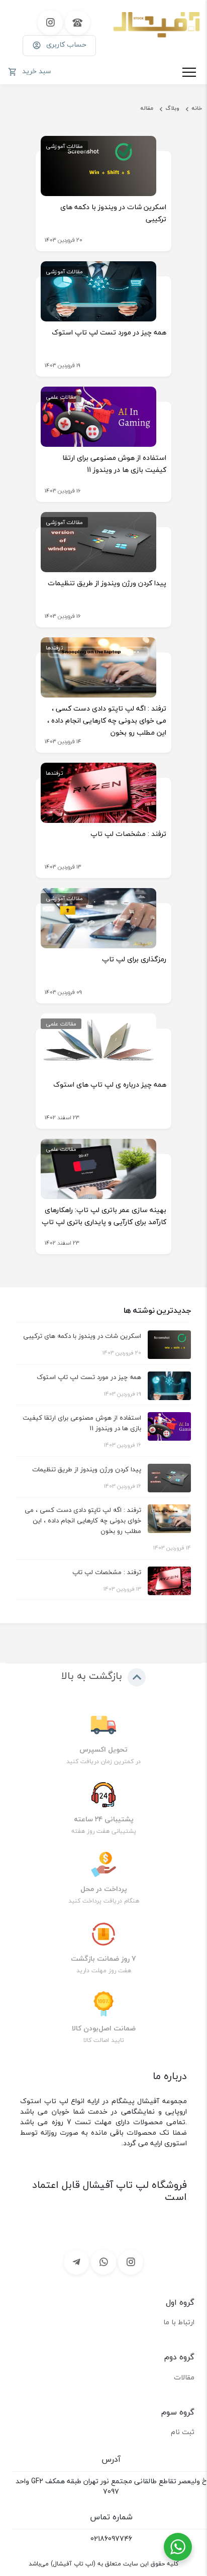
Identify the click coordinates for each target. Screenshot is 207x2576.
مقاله (147, 108)
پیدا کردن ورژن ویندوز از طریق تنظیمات (107, 583)
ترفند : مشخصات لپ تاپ (128, 834)
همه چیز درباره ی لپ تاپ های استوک (110, 1084)
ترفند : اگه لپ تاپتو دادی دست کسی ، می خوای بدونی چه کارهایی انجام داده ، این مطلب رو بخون (107, 720)
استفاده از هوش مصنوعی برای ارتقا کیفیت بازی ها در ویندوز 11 (114, 464)
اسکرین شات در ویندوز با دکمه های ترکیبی (113, 213)
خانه (197, 108)
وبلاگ (172, 108)
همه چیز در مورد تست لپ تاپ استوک (109, 332)
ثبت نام (183, 2432)
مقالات (184, 2377)
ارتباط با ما (179, 2322)
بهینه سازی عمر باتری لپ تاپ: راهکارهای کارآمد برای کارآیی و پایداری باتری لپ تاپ (104, 1216)
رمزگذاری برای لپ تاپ (134, 959)
